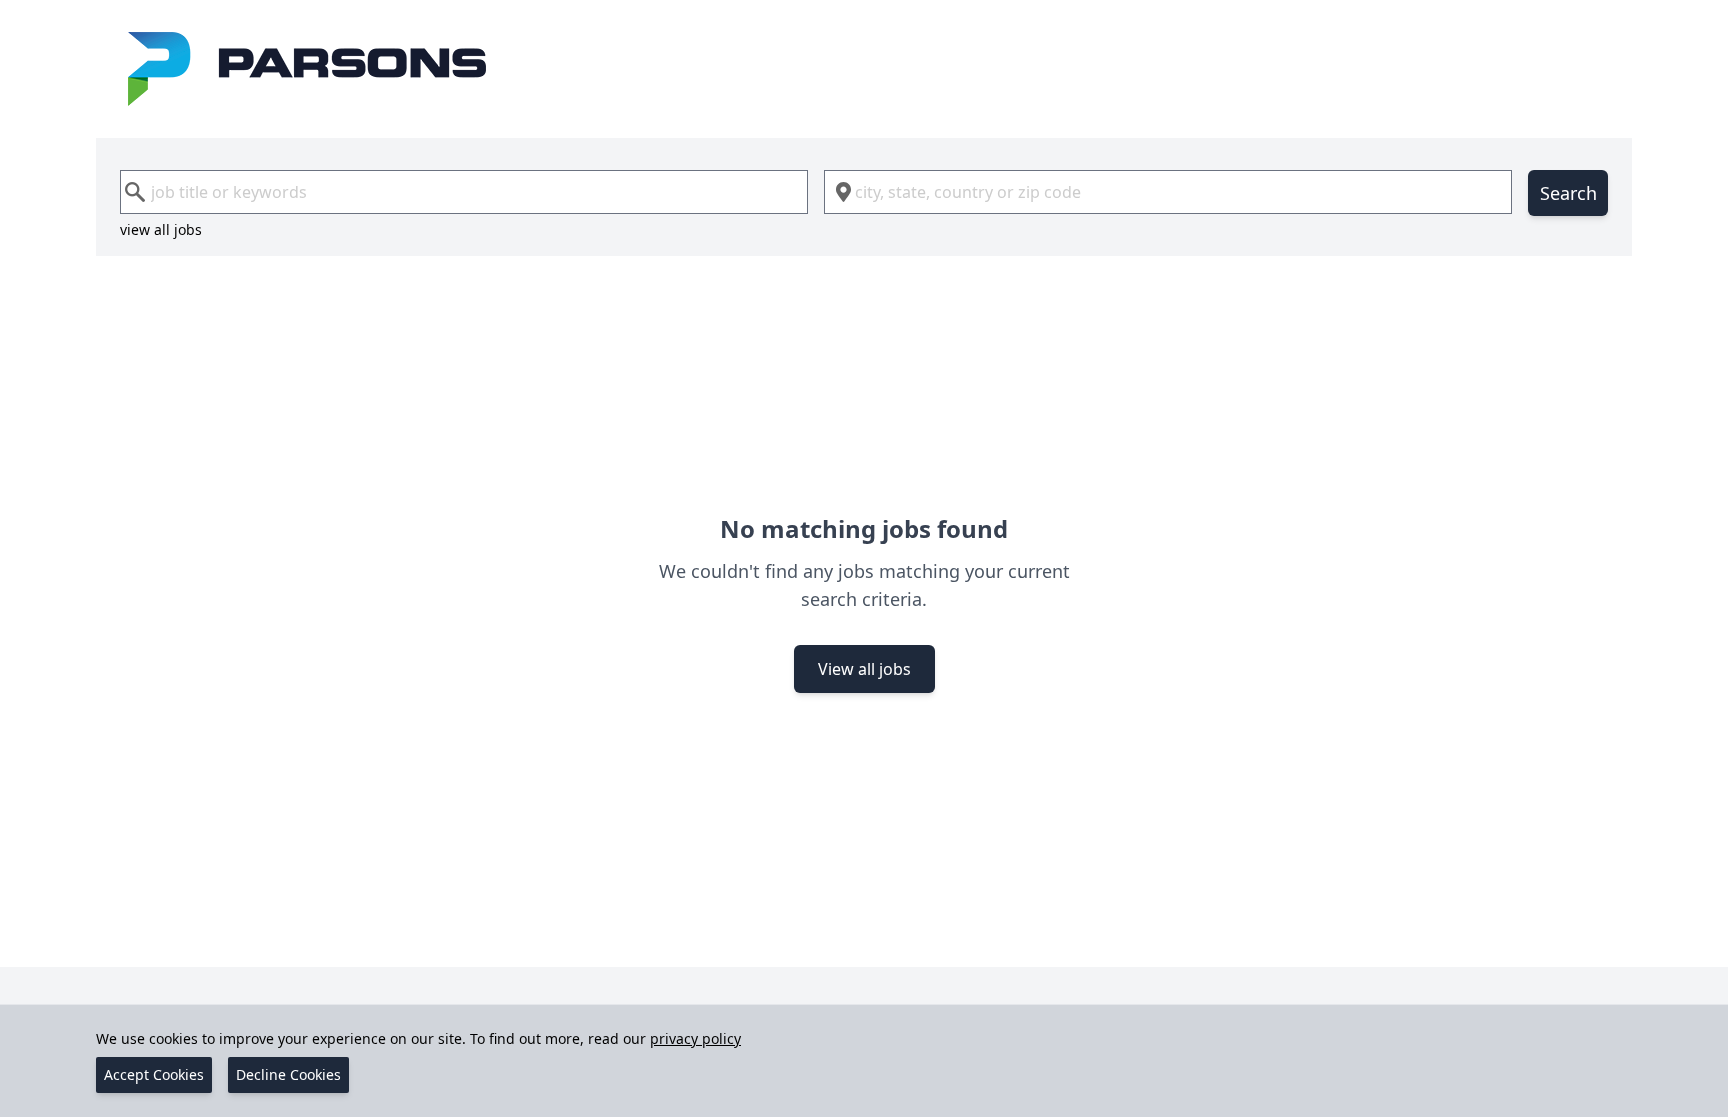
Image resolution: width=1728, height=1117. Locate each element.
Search (1568, 193)
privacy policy (695, 1038)
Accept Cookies (154, 1074)
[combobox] (464, 192)
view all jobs (161, 229)
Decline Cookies (288, 1074)
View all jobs (864, 669)
